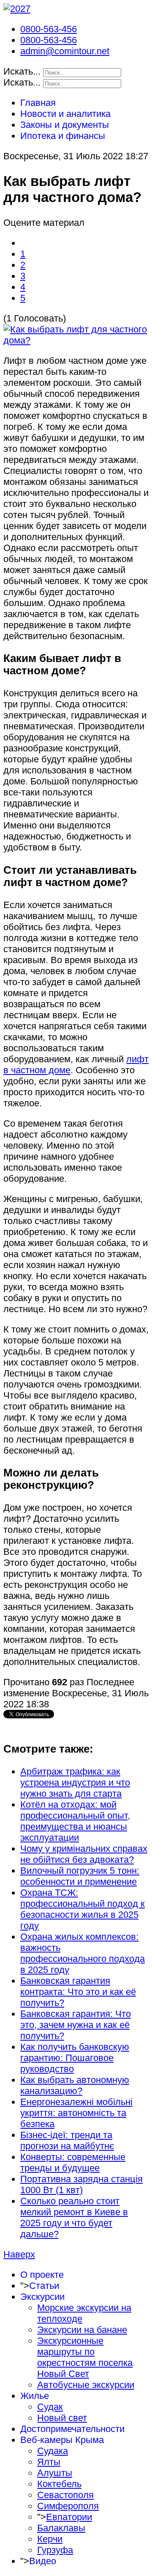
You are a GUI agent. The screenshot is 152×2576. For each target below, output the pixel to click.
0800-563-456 (49, 29)
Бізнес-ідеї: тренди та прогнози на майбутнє (67, 2140)
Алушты (55, 2473)
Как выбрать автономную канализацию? (75, 2085)
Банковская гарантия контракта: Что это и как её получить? (78, 1992)
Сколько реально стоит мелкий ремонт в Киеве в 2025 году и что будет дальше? (74, 2217)
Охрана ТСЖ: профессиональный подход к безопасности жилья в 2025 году (83, 1909)
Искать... (22, 71)
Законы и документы (65, 125)
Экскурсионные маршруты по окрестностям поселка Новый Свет (85, 2357)
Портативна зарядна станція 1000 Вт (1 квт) (81, 2184)
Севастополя (65, 2495)
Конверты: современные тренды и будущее (73, 2162)
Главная (38, 103)
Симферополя (68, 2506)
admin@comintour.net (65, 51)
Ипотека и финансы (63, 136)
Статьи (44, 2286)
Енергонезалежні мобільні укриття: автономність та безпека (76, 2113)
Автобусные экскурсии (86, 2385)
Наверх (19, 2254)
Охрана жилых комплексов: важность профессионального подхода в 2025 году (83, 1953)
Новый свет (62, 2418)
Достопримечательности (72, 2429)
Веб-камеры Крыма (62, 2440)
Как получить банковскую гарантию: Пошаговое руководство (75, 2058)
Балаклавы (61, 2528)
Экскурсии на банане (82, 2330)
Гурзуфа (55, 2550)
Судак (50, 2407)
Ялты (49, 2462)
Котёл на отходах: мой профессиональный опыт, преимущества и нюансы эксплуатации (75, 1821)
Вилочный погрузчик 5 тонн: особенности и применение (80, 1876)
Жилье (35, 2396)
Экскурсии (42, 2297)
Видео (43, 2561)
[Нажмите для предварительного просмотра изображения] (76, 340)
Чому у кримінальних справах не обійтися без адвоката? (84, 1854)
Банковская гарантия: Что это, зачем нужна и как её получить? (76, 2025)
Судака (53, 2451)
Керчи (50, 2539)
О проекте (42, 2275)
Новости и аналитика (65, 114)
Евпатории (69, 2517)
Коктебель (59, 2484)
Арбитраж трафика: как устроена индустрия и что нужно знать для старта (75, 1782)
